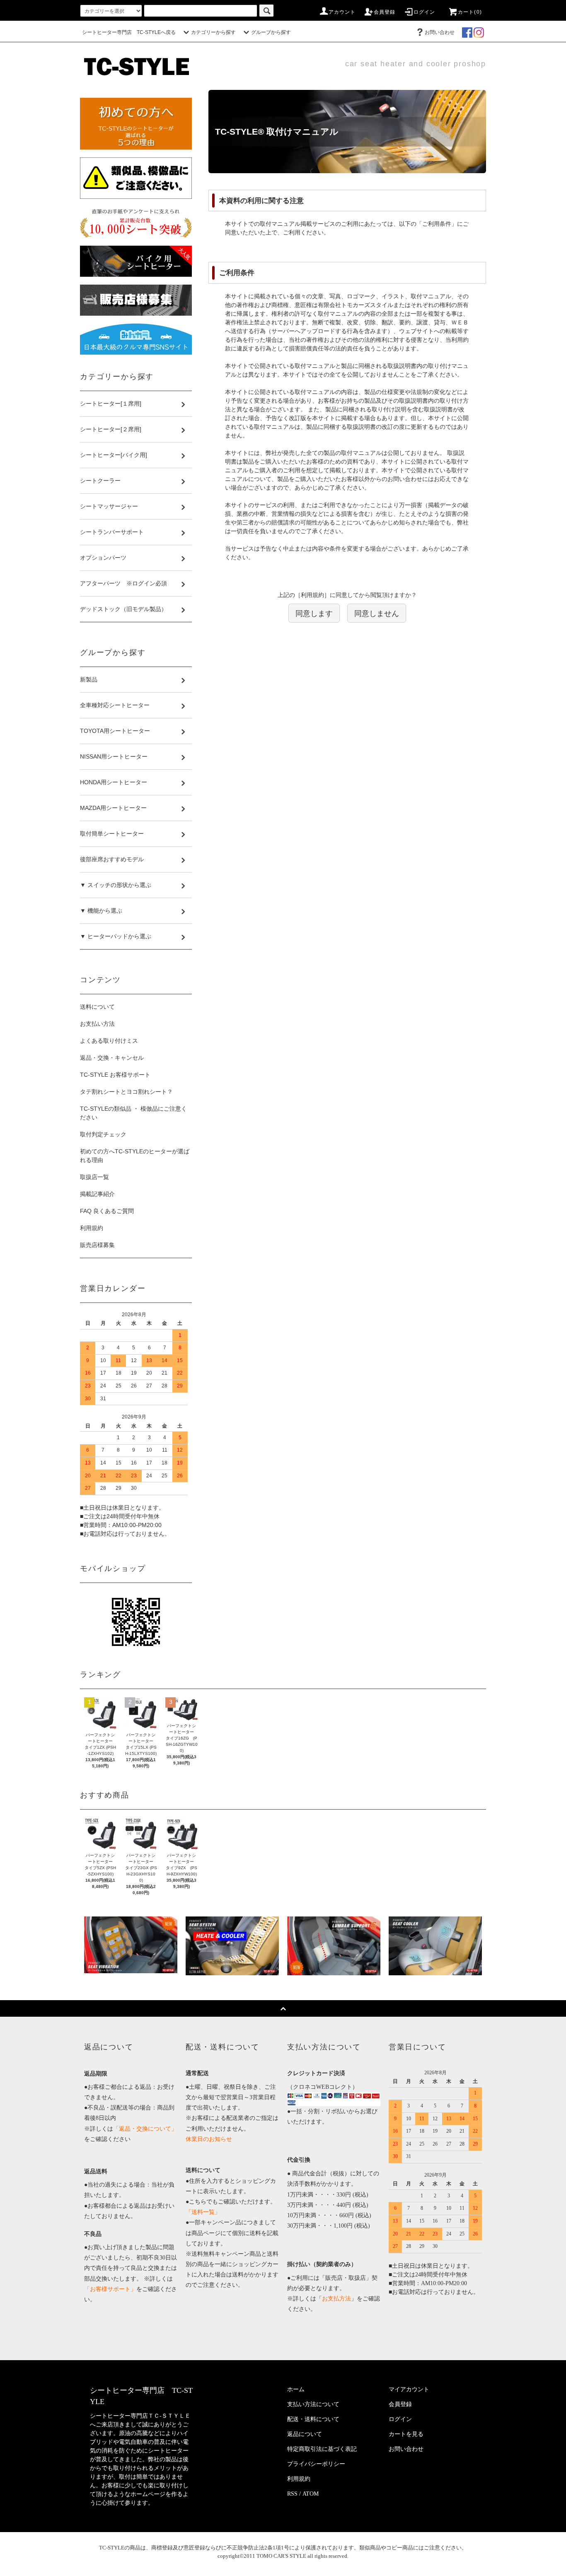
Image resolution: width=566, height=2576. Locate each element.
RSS (292, 2494)
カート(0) (470, 12)
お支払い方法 (97, 1024)
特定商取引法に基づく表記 (322, 2449)
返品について (305, 2434)
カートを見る (406, 2434)
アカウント (342, 12)
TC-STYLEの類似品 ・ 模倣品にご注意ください (133, 1113)
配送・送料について (313, 2419)
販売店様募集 (97, 1245)
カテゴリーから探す (213, 32)
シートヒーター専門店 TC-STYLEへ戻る (129, 32)
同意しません (377, 613)
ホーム (296, 2389)
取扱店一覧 (94, 1177)
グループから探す (271, 32)
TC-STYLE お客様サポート (115, 1075)
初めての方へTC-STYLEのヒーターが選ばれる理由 (135, 1156)
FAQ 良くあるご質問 (107, 1211)
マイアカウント (409, 2389)
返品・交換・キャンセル (112, 1058)
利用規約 (92, 1228)
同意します (314, 613)
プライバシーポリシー (316, 2464)
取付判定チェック (103, 1134)
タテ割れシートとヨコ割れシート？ (126, 1092)
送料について (97, 1007)
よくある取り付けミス (109, 1041)
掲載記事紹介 (97, 1194)
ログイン (424, 12)
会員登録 (385, 12)
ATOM (311, 2494)
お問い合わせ (440, 32)
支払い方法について (313, 2404)
